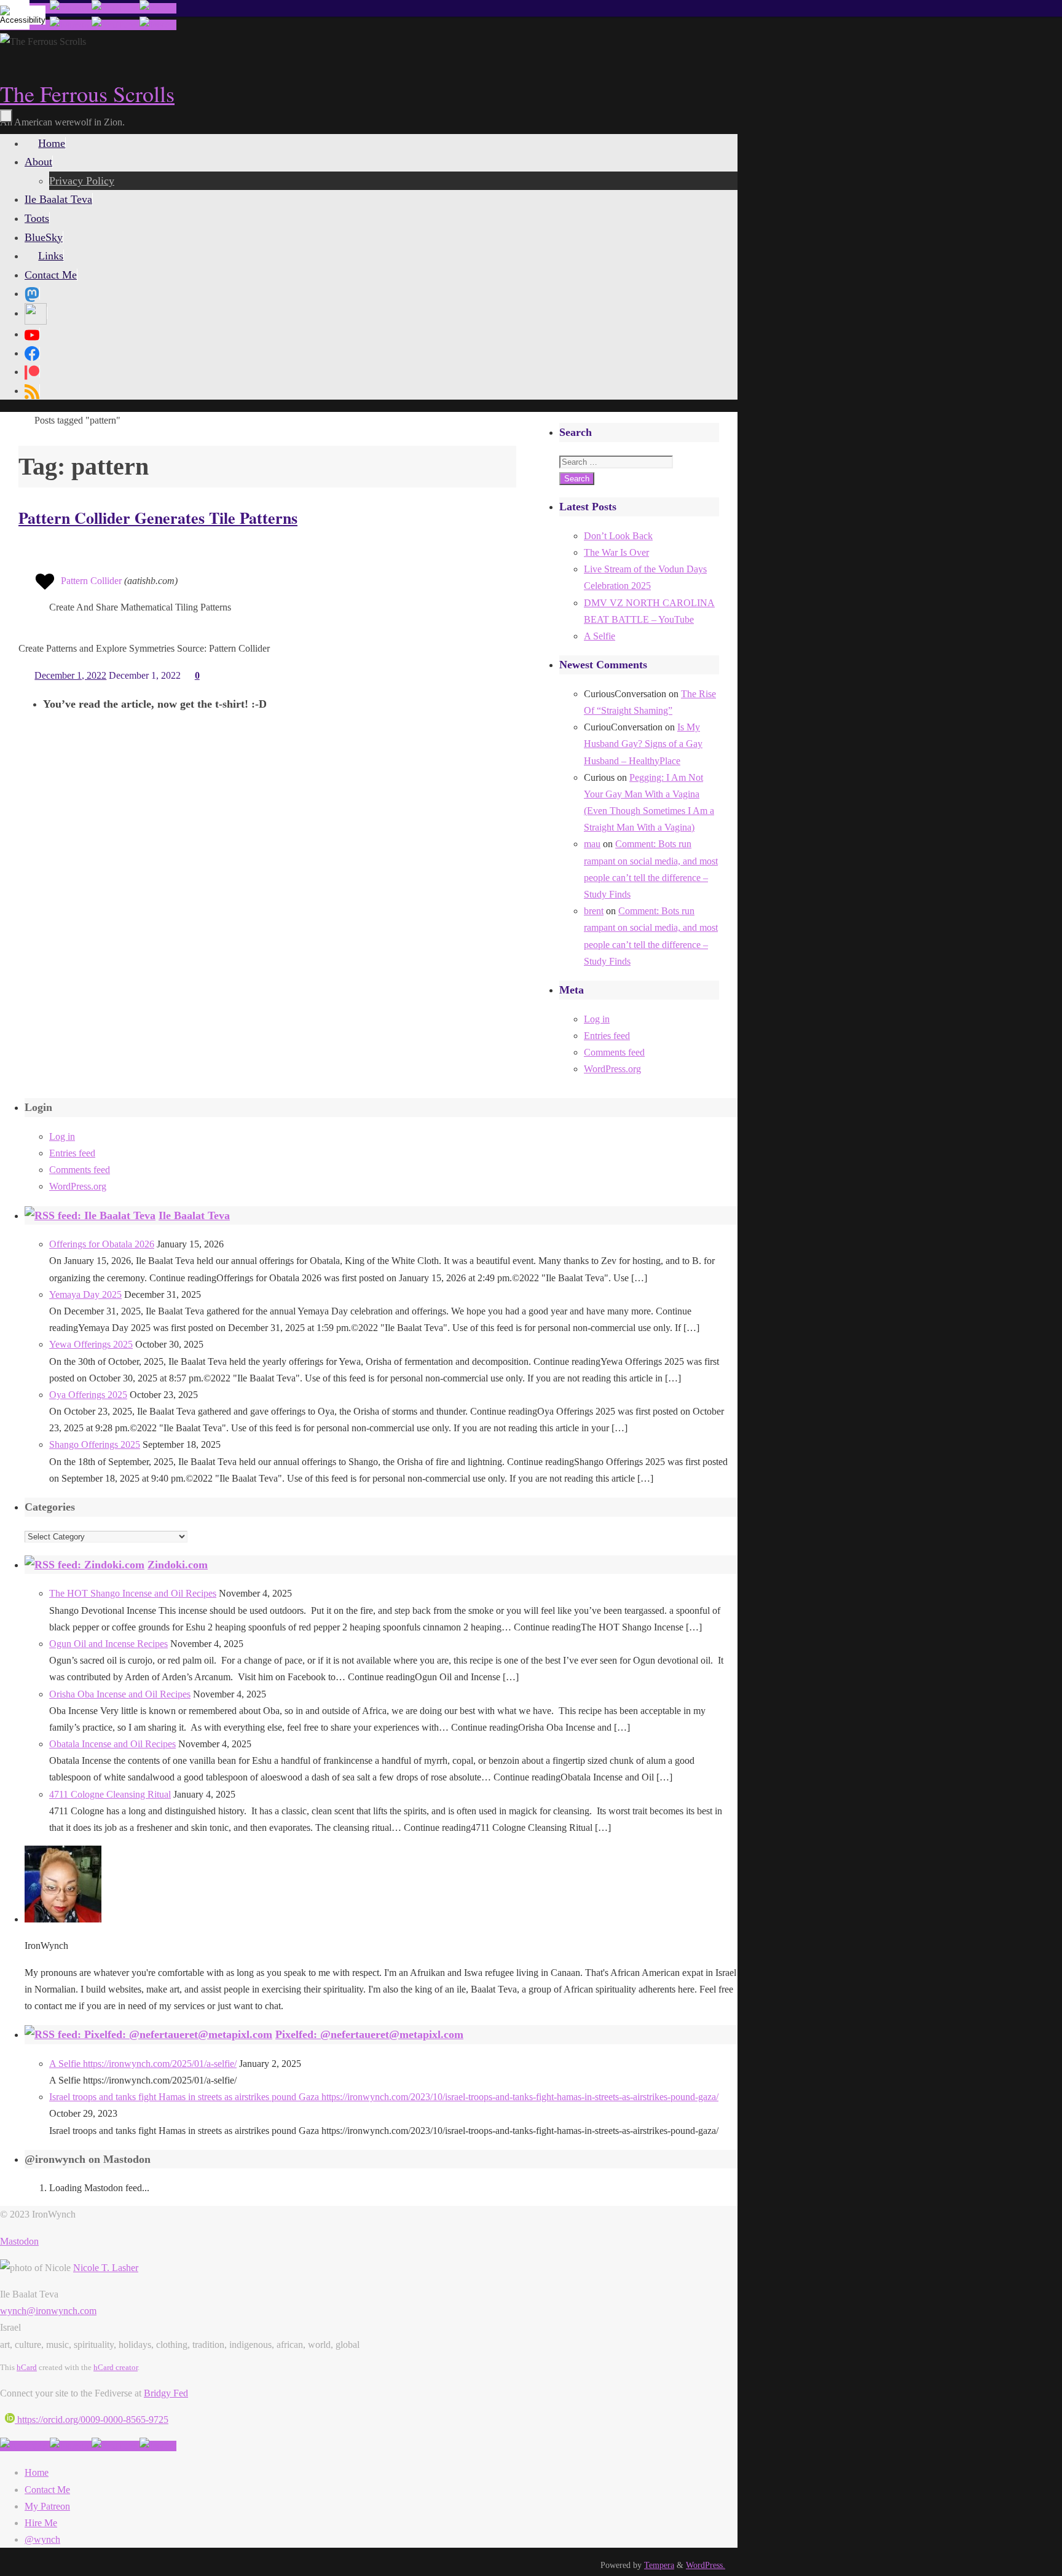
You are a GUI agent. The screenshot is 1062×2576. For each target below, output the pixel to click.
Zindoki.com (178, 1565)
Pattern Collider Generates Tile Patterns (158, 518)
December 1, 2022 (70, 675)
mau (592, 844)
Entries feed (607, 1036)
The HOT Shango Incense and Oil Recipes (133, 1593)
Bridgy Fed (166, 2393)
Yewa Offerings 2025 (91, 1344)
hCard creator (116, 2367)
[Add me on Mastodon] (25, 2446)
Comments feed (614, 1052)
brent (594, 911)
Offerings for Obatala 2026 (102, 1244)
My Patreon (47, 2506)
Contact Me (47, 2490)
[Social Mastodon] (32, 293)
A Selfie (600, 636)
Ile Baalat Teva (194, 1215)
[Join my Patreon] (71, 8)
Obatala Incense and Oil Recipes (112, 1744)
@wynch (42, 2539)
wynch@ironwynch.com (48, 2311)
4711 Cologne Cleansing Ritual (110, 1794)
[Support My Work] (158, 8)
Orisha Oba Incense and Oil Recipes (120, 1694)
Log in (597, 1019)
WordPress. (706, 2565)
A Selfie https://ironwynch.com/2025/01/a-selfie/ (143, 2064)
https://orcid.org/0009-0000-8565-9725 (92, 2420)
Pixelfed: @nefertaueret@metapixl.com (369, 2034)
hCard (27, 2367)
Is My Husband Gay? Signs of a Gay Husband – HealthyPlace (643, 744)
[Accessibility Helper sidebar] (15, 15)
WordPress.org (612, 1069)
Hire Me (41, 2523)
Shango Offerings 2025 (95, 1444)
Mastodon (19, 2241)
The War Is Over (616, 552)
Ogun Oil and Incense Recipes (108, 1644)
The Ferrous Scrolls (87, 93)
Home (37, 2472)
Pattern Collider (91, 581)
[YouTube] (32, 334)
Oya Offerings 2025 (88, 1395)
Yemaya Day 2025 (85, 1294)
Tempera (659, 2565)
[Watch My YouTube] (116, 8)
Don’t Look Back (618, 536)
